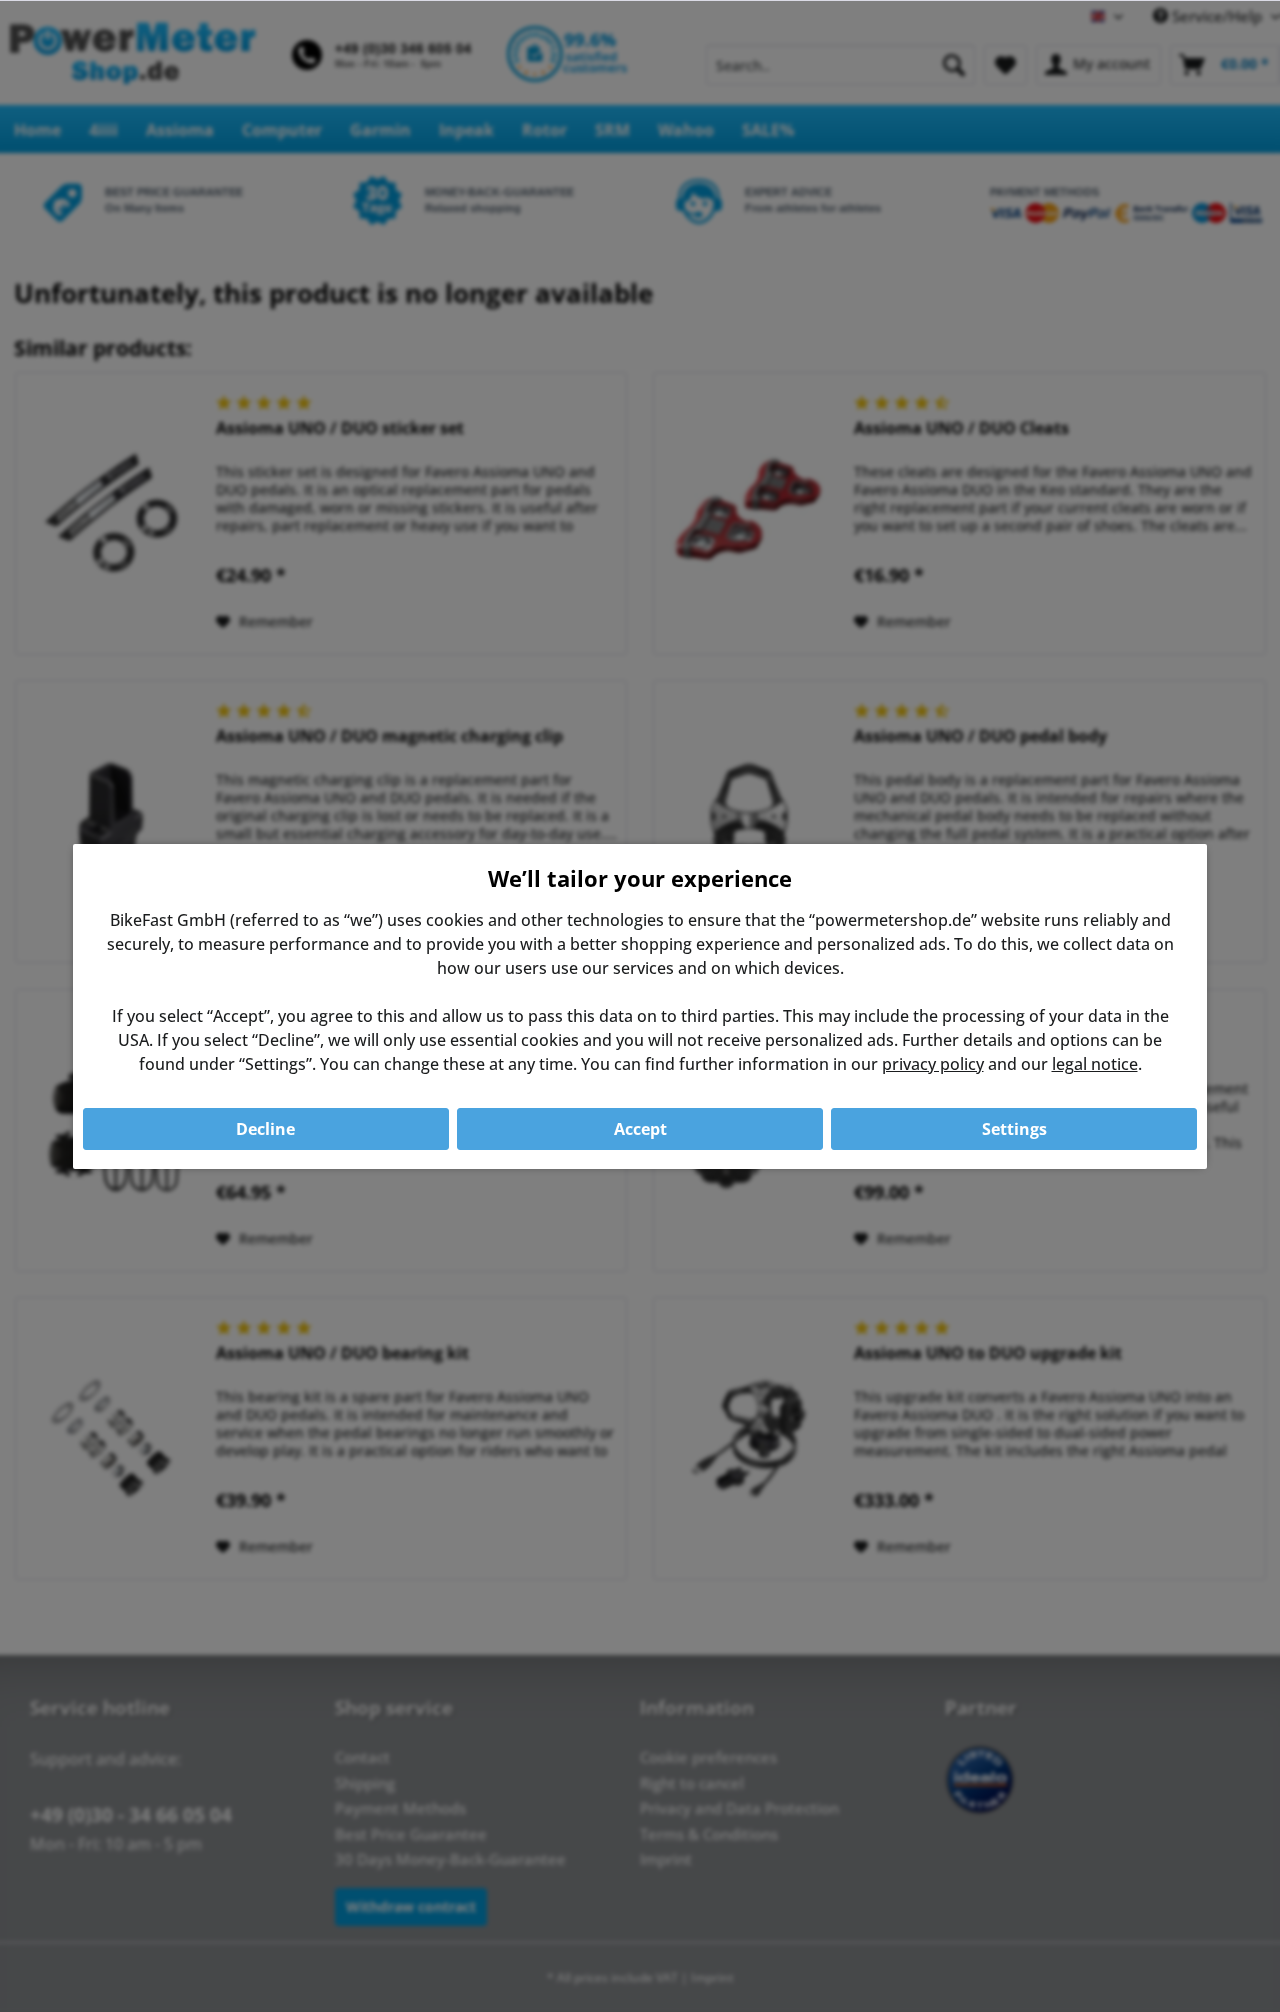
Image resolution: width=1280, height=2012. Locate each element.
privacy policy (933, 1064)
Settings (1014, 1129)
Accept (640, 1129)
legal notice (1095, 1064)
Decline (265, 1129)
